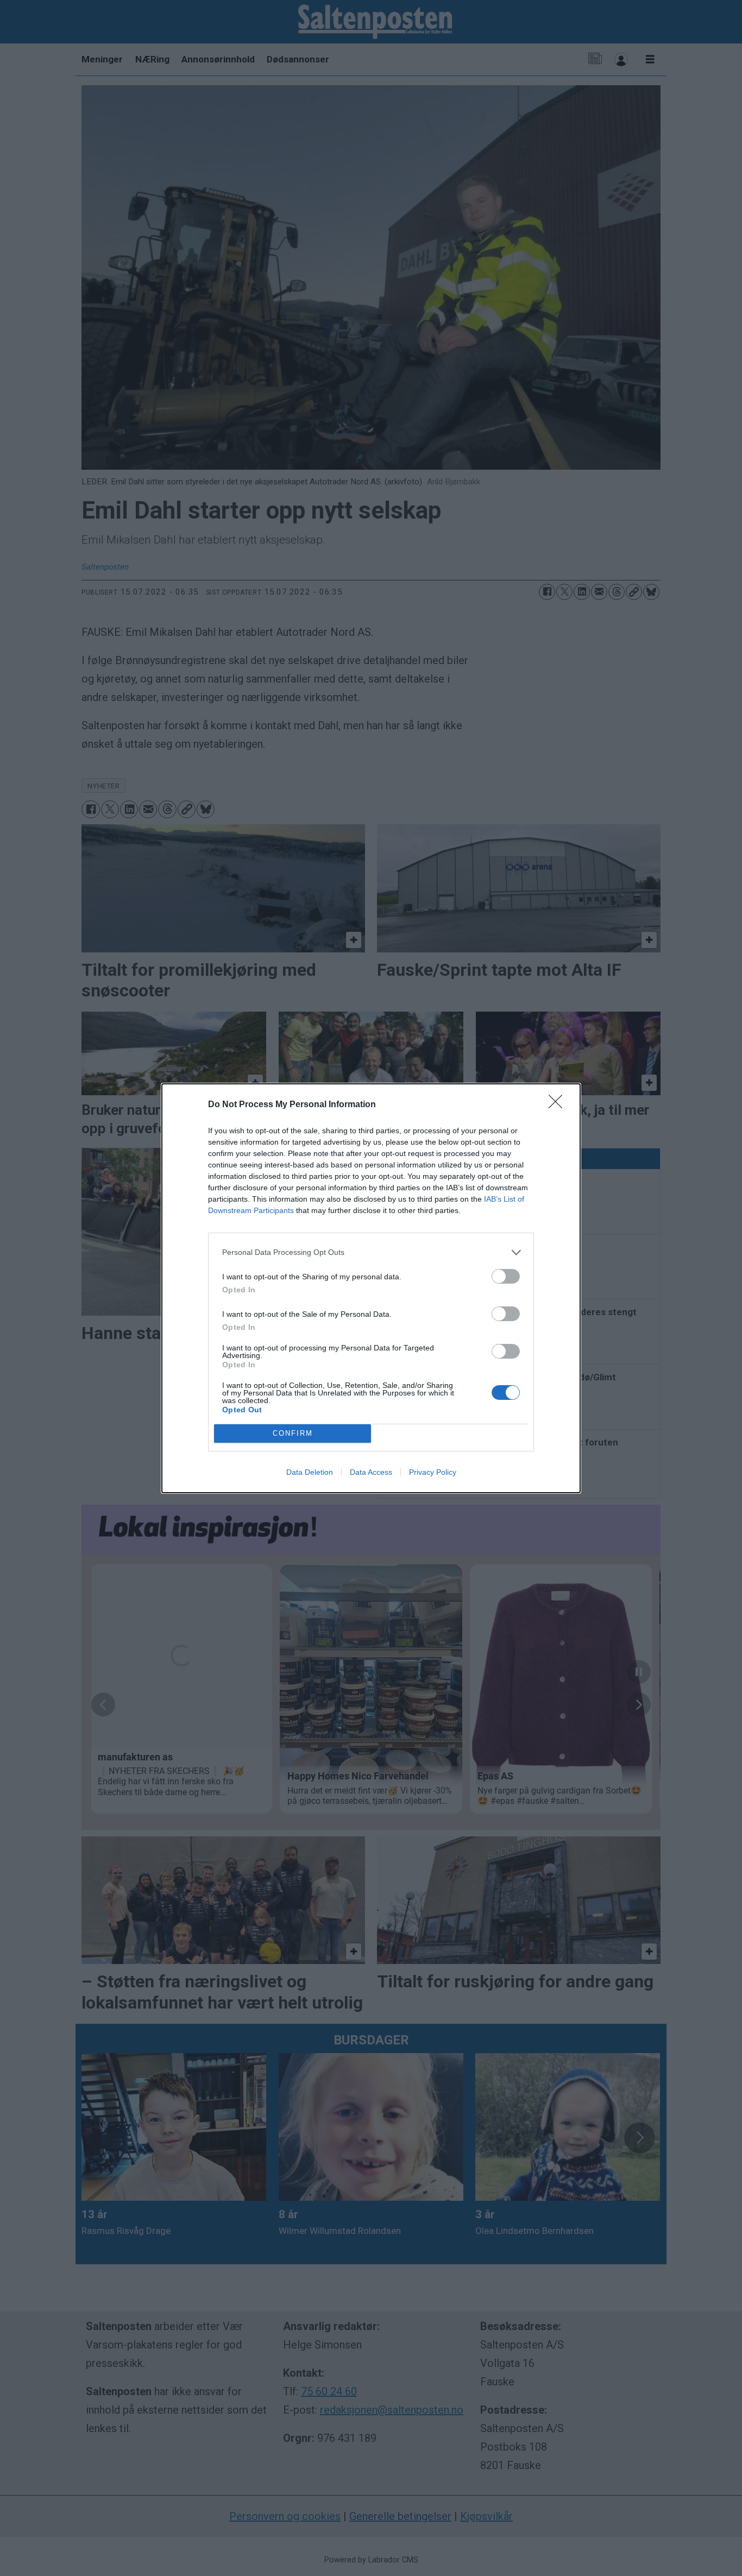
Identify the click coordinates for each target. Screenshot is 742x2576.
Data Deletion (310, 1472)
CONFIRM (293, 1433)
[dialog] (371, 1288)
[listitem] (371, 1252)
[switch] (506, 1276)
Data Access (371, 1472)
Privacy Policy (433, 1472)
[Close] (559, 1105)
